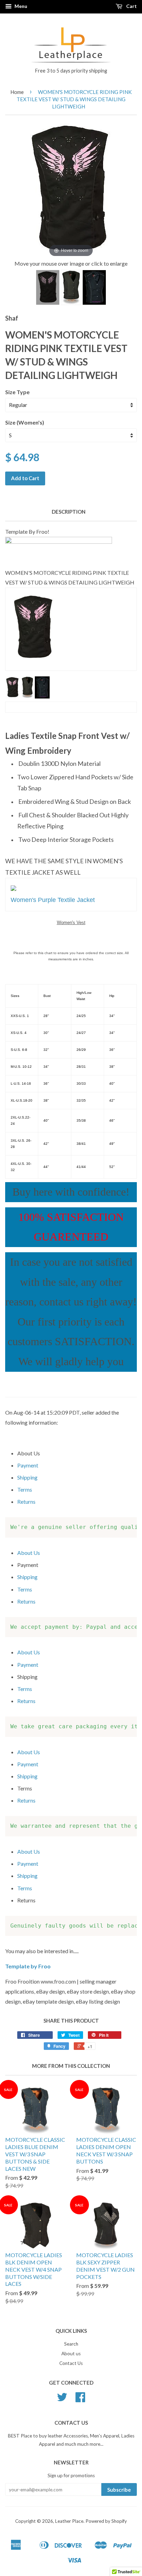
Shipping (27, 1477)
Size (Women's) (25, 422)
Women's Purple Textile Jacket (53, 900)
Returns (26, 1501)
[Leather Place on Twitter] (62, 2399)
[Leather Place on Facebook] (80, 2399)
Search (71, 2344)
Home (17, 92)
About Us (29, 1553)
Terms (25, 1489)
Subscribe (119, 2490)
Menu (20, 6)
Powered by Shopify (106, 2521)
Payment (28, 1465)
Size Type (17, 392)
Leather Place (69, 2521)
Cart (131, 6)
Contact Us (71, 2363)
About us (71, 2354)
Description (69, 512)
